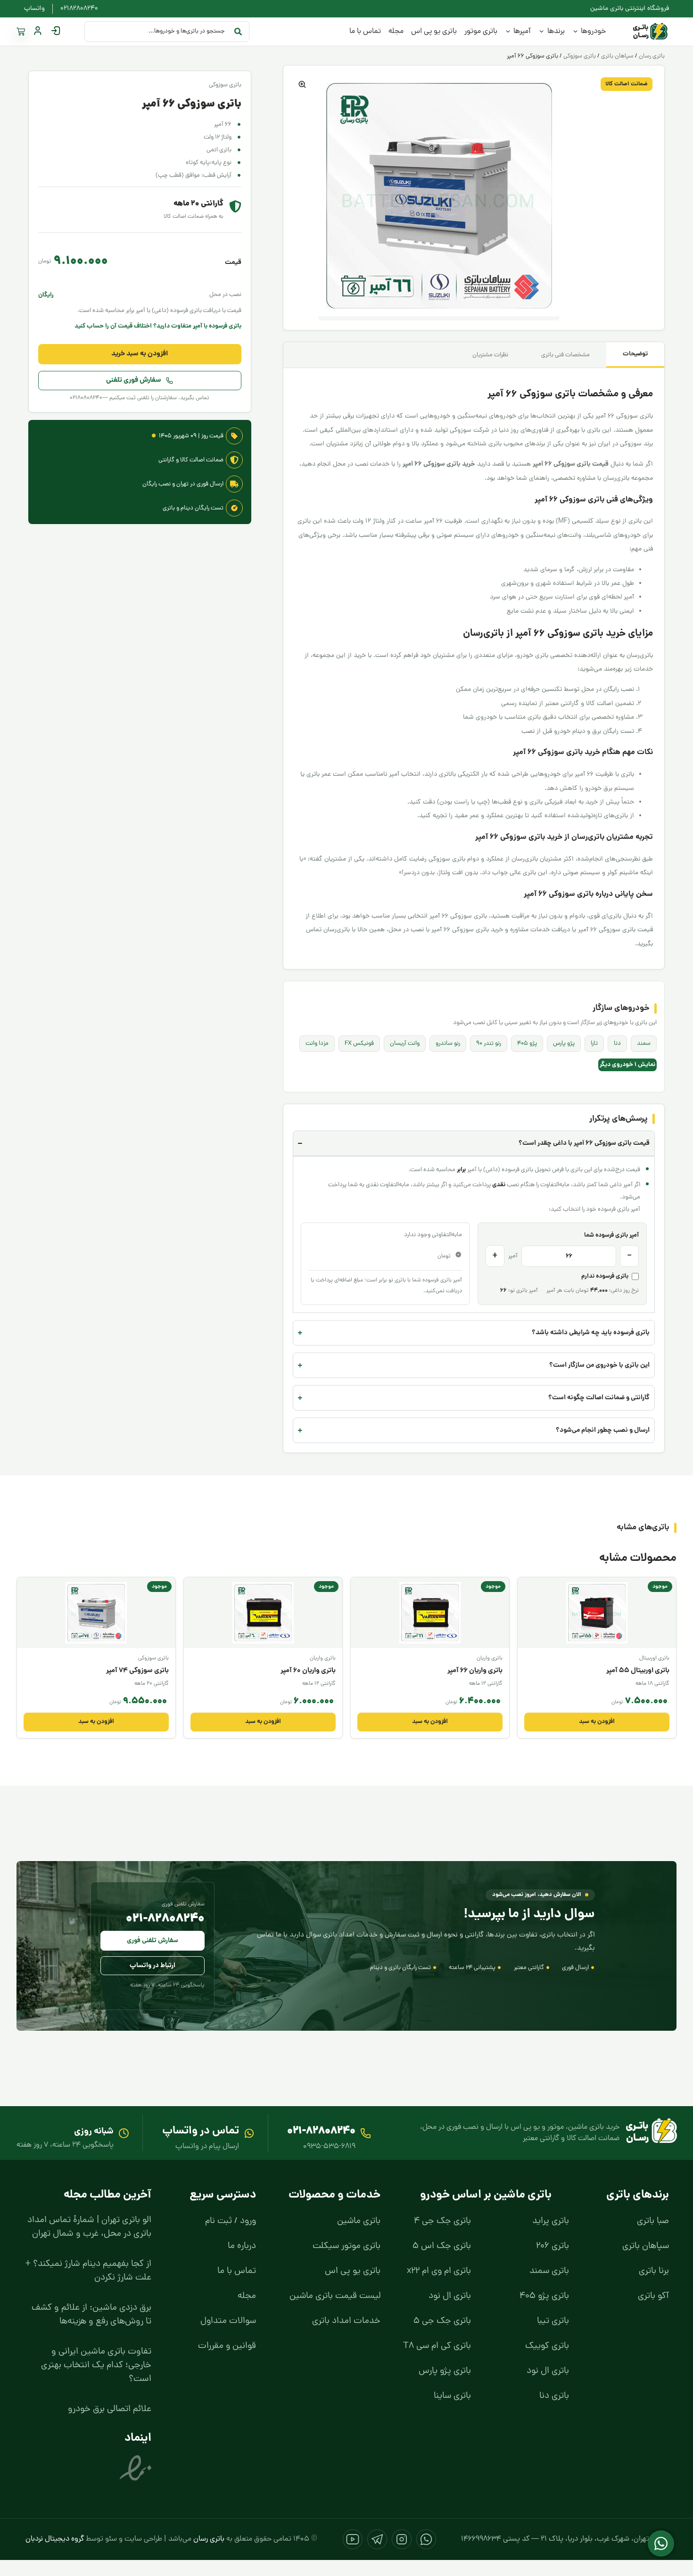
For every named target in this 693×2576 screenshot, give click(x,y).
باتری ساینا (452, 2396)
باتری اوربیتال (654, 1658)
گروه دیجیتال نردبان (55, 2539)
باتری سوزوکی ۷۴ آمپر (137, 1671)
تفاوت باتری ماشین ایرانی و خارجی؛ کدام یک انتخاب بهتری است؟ (96, 2366)
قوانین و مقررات (227, 2346)
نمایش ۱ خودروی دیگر (627, 1065)
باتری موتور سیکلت (346, 2246)
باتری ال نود (548, 2371)
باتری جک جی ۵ (442, 2321)
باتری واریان (490, 1658)
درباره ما (242, 2246)
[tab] (635, 355)
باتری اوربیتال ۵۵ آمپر (638, 1671)
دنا (617, 1044)
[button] (302, 84)
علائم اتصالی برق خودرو (110, 2409)
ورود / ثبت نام (231, 2221)
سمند (644, 1044)
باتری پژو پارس (445, 2371)
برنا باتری (654, 2271)
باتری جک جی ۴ (442, 2221)
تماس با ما (237, 2271)
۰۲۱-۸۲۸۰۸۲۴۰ (165, 1919)
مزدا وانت (317, 1044)
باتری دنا (554, 2396)
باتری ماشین (359, 2221)
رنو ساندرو (448, 1044)
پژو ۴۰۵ (527, 1044)
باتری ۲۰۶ (553, 2246)
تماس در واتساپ (201, 2131)
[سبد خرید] (21, 32)
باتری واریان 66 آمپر (475, 1671)
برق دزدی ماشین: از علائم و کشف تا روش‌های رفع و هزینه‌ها (91, 2315)
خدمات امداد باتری (346, 2321)
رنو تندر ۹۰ (489, 1044)
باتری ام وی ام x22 (439, 2271)
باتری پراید (551, 2221)
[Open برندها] (541, 32)
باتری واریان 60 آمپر (308, 1671)
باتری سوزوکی (580, 56)
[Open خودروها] (575, 32)
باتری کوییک (547, 2346)
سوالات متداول (228, 2321)
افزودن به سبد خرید (140, 354)
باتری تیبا (553, 2321)
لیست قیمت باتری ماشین (335, 2296)
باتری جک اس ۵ (442, 2246)
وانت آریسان (405, 1044)
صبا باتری (653, 2221)
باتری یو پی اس (353, 2271)
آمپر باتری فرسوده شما (611, 1235)
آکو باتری (653, 2296)
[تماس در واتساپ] (249, 2133)
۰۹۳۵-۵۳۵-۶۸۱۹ (329, 2147)
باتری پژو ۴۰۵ (544, 2296)
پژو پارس (564, 1044)
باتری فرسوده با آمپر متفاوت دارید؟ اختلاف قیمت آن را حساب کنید (158, 326)
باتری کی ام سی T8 (437, 2346)
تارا (594, 1044)
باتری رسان (652, 56)
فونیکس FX (359, 1044)
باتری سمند (549, 2271)
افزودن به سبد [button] (597, 1722)
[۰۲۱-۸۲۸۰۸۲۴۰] (366, 2133)
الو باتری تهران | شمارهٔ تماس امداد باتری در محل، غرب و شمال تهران (89, 2227)
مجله (247, 2296)
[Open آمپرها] (508, 32)
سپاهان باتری (617, 56)
